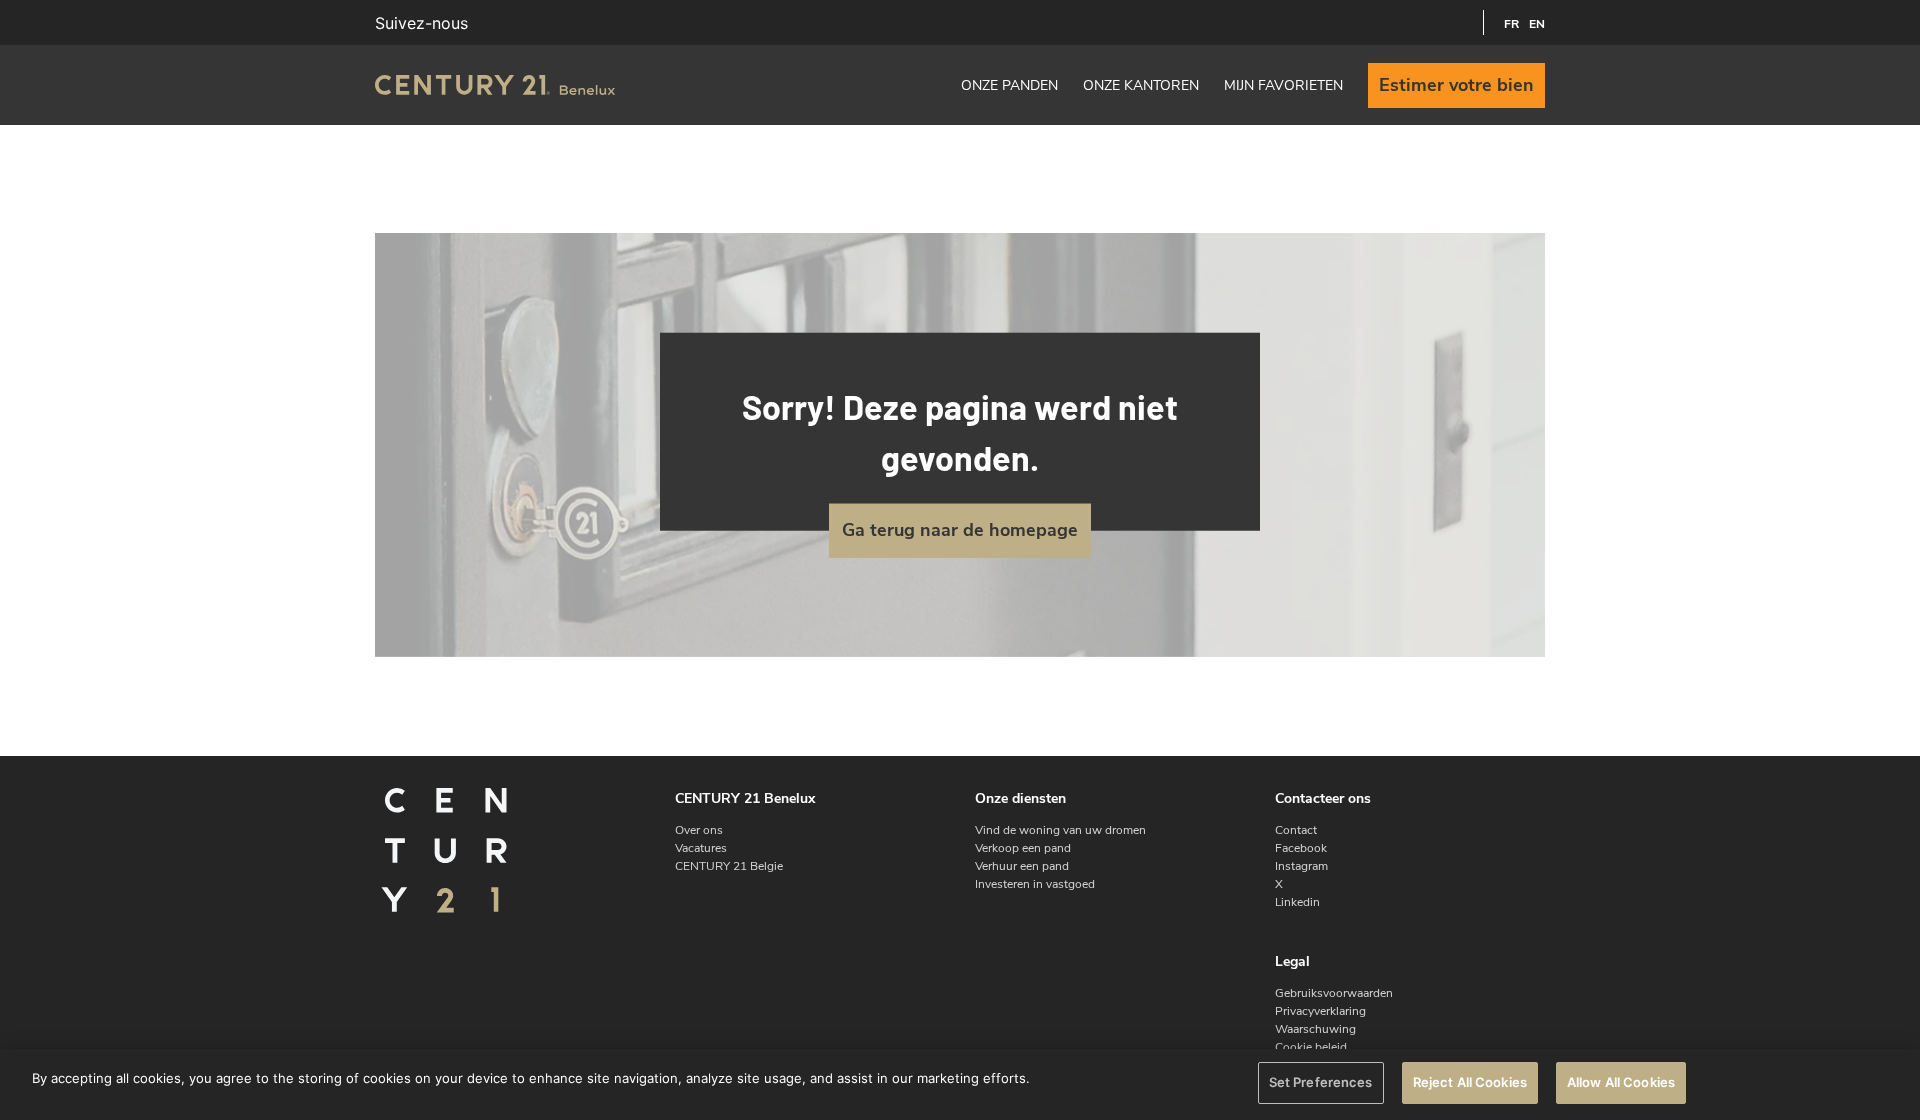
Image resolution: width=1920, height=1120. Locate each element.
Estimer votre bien (1456, 85)
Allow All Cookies (1621, 1082)
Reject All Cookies (1470, 1082)
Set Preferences (1321, 1082)
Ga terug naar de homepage (960, 530)
